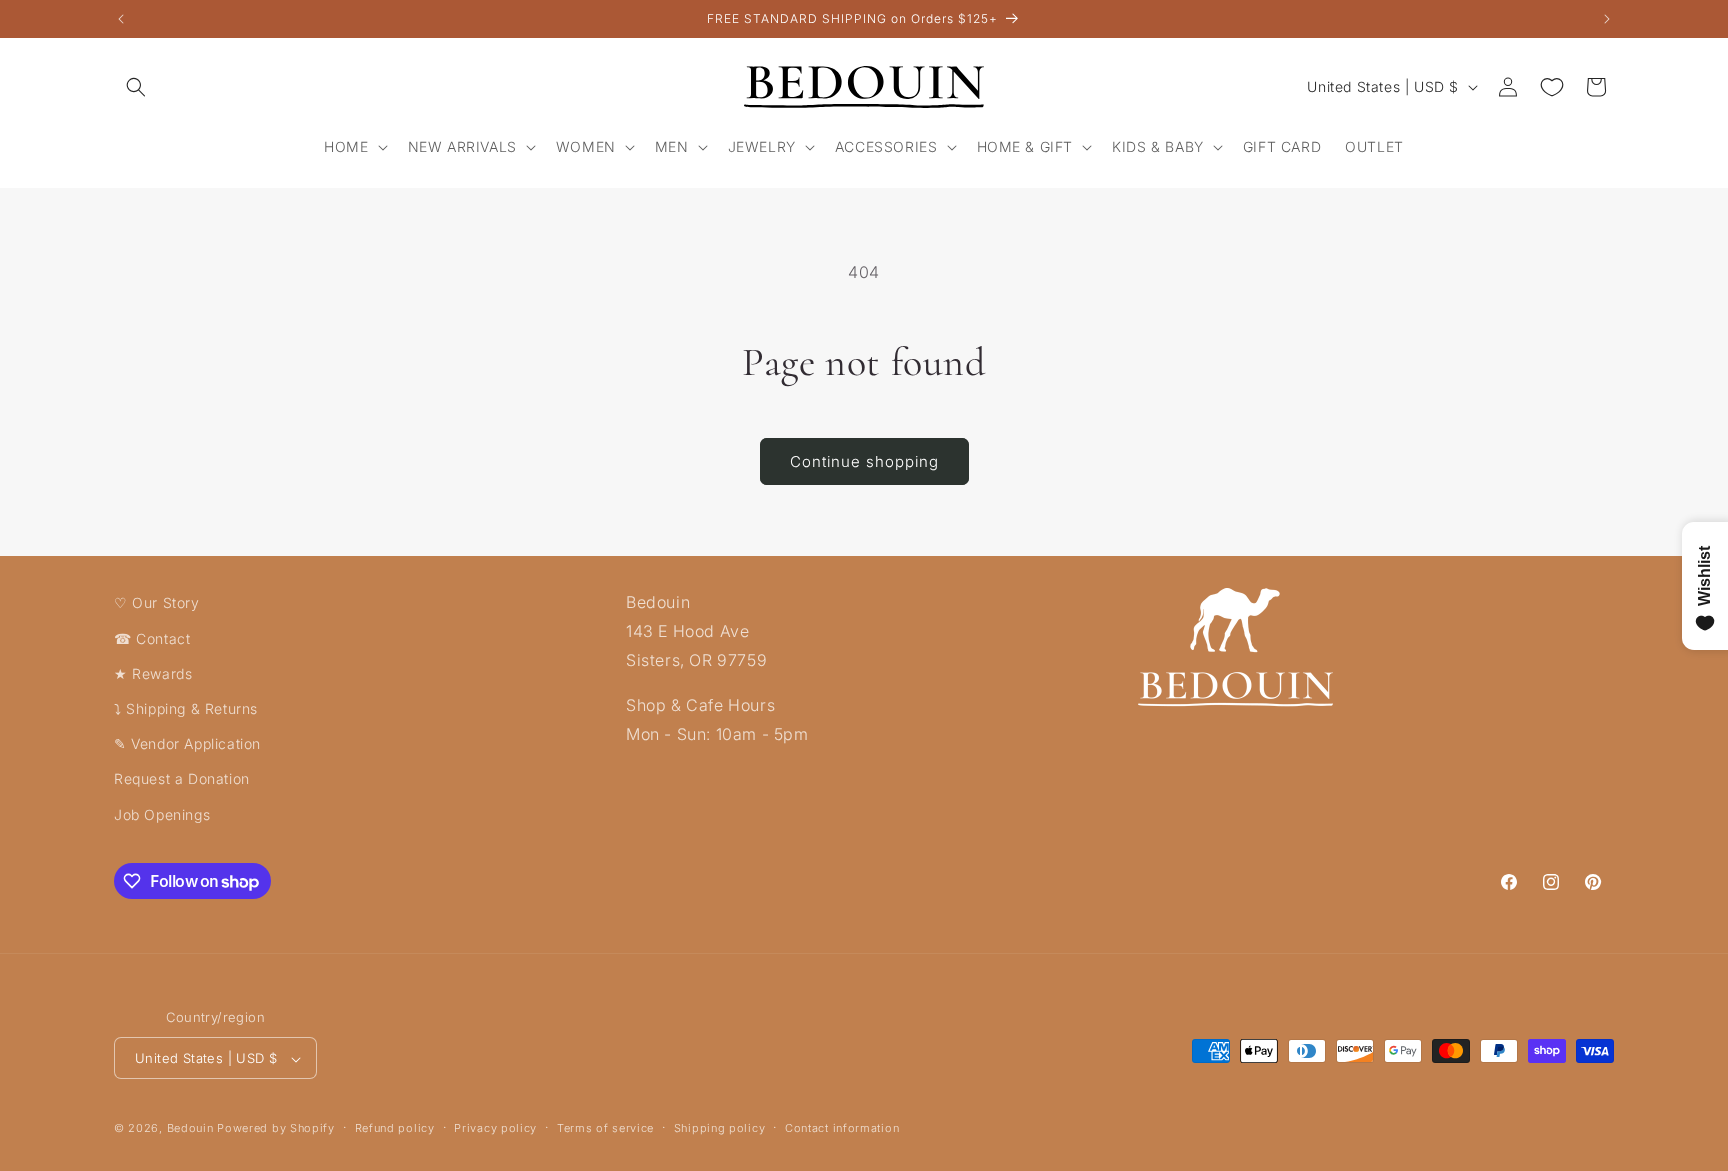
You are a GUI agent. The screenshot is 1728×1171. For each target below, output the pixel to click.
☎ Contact (152, 637)
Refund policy (395, 1128)
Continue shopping (864, 461)
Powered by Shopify (276, 1129)
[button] (136, 87)
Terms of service (605, 1128)
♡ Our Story (157, 602)
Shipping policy (720, 1128)
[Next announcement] (1607, 19)
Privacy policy (495, 1128)
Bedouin (190, 1129)
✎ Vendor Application (187, 743)
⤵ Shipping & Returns (186, 707)
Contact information (842, 1128)
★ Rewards (153, 672)
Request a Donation (182, 778)
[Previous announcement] (121, 19)
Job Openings (162, 813)
